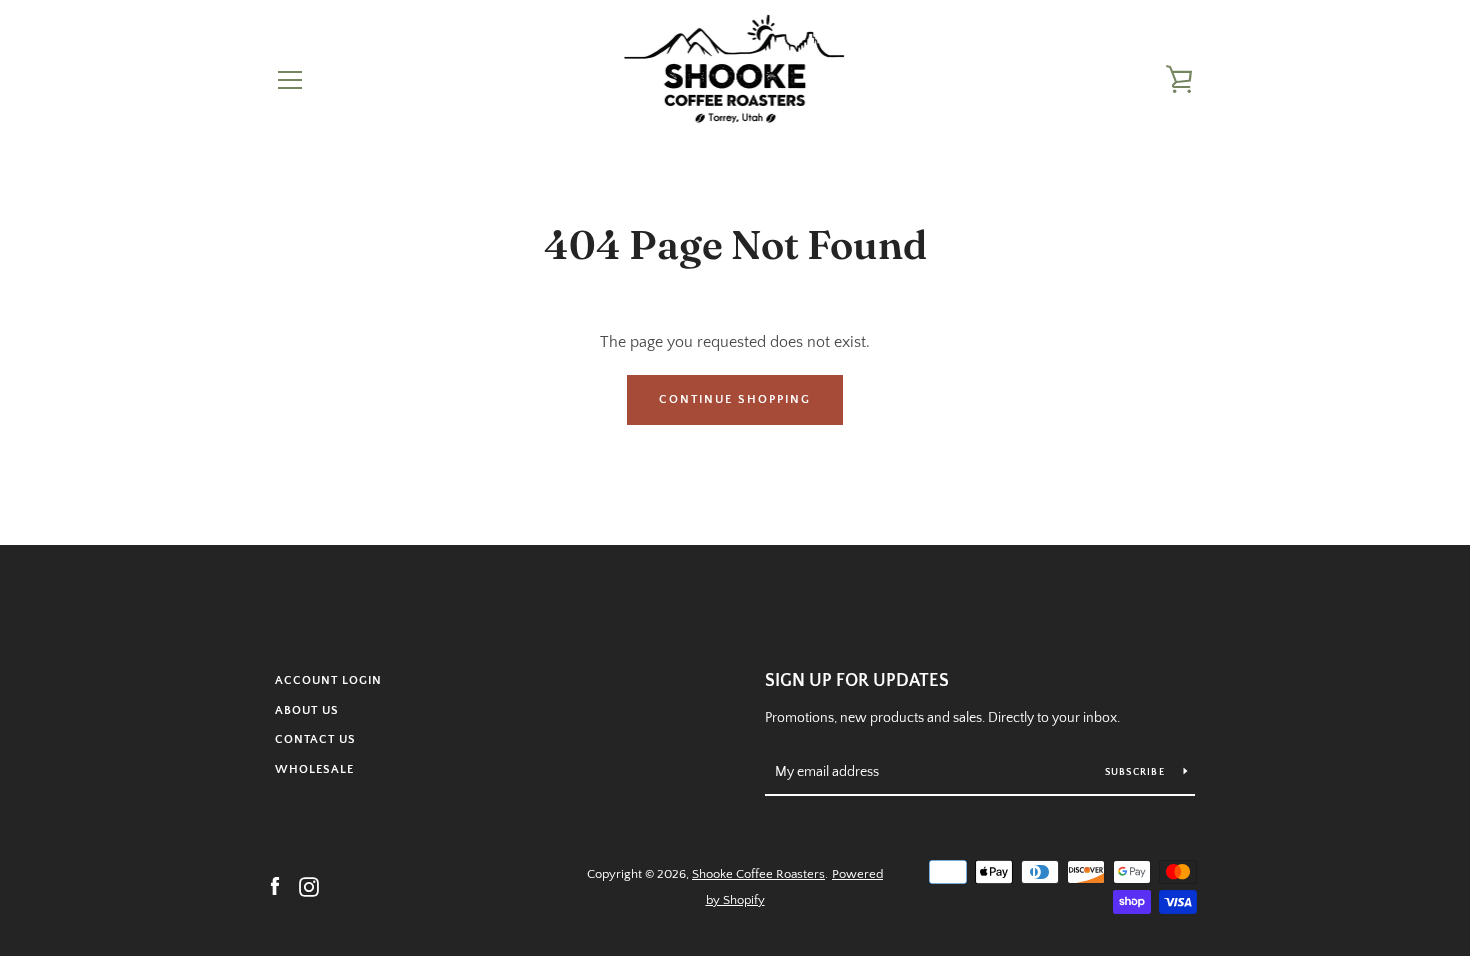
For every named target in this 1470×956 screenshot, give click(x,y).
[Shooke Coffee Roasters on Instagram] (309, 886)
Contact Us (315, 739)
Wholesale (314, 769)
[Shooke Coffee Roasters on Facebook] (275, 886)
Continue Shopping (735, 399)
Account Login (328, 680)
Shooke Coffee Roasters (758, 874)
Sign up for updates (857, 681)
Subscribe (1137, 772)
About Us (307, 710)
